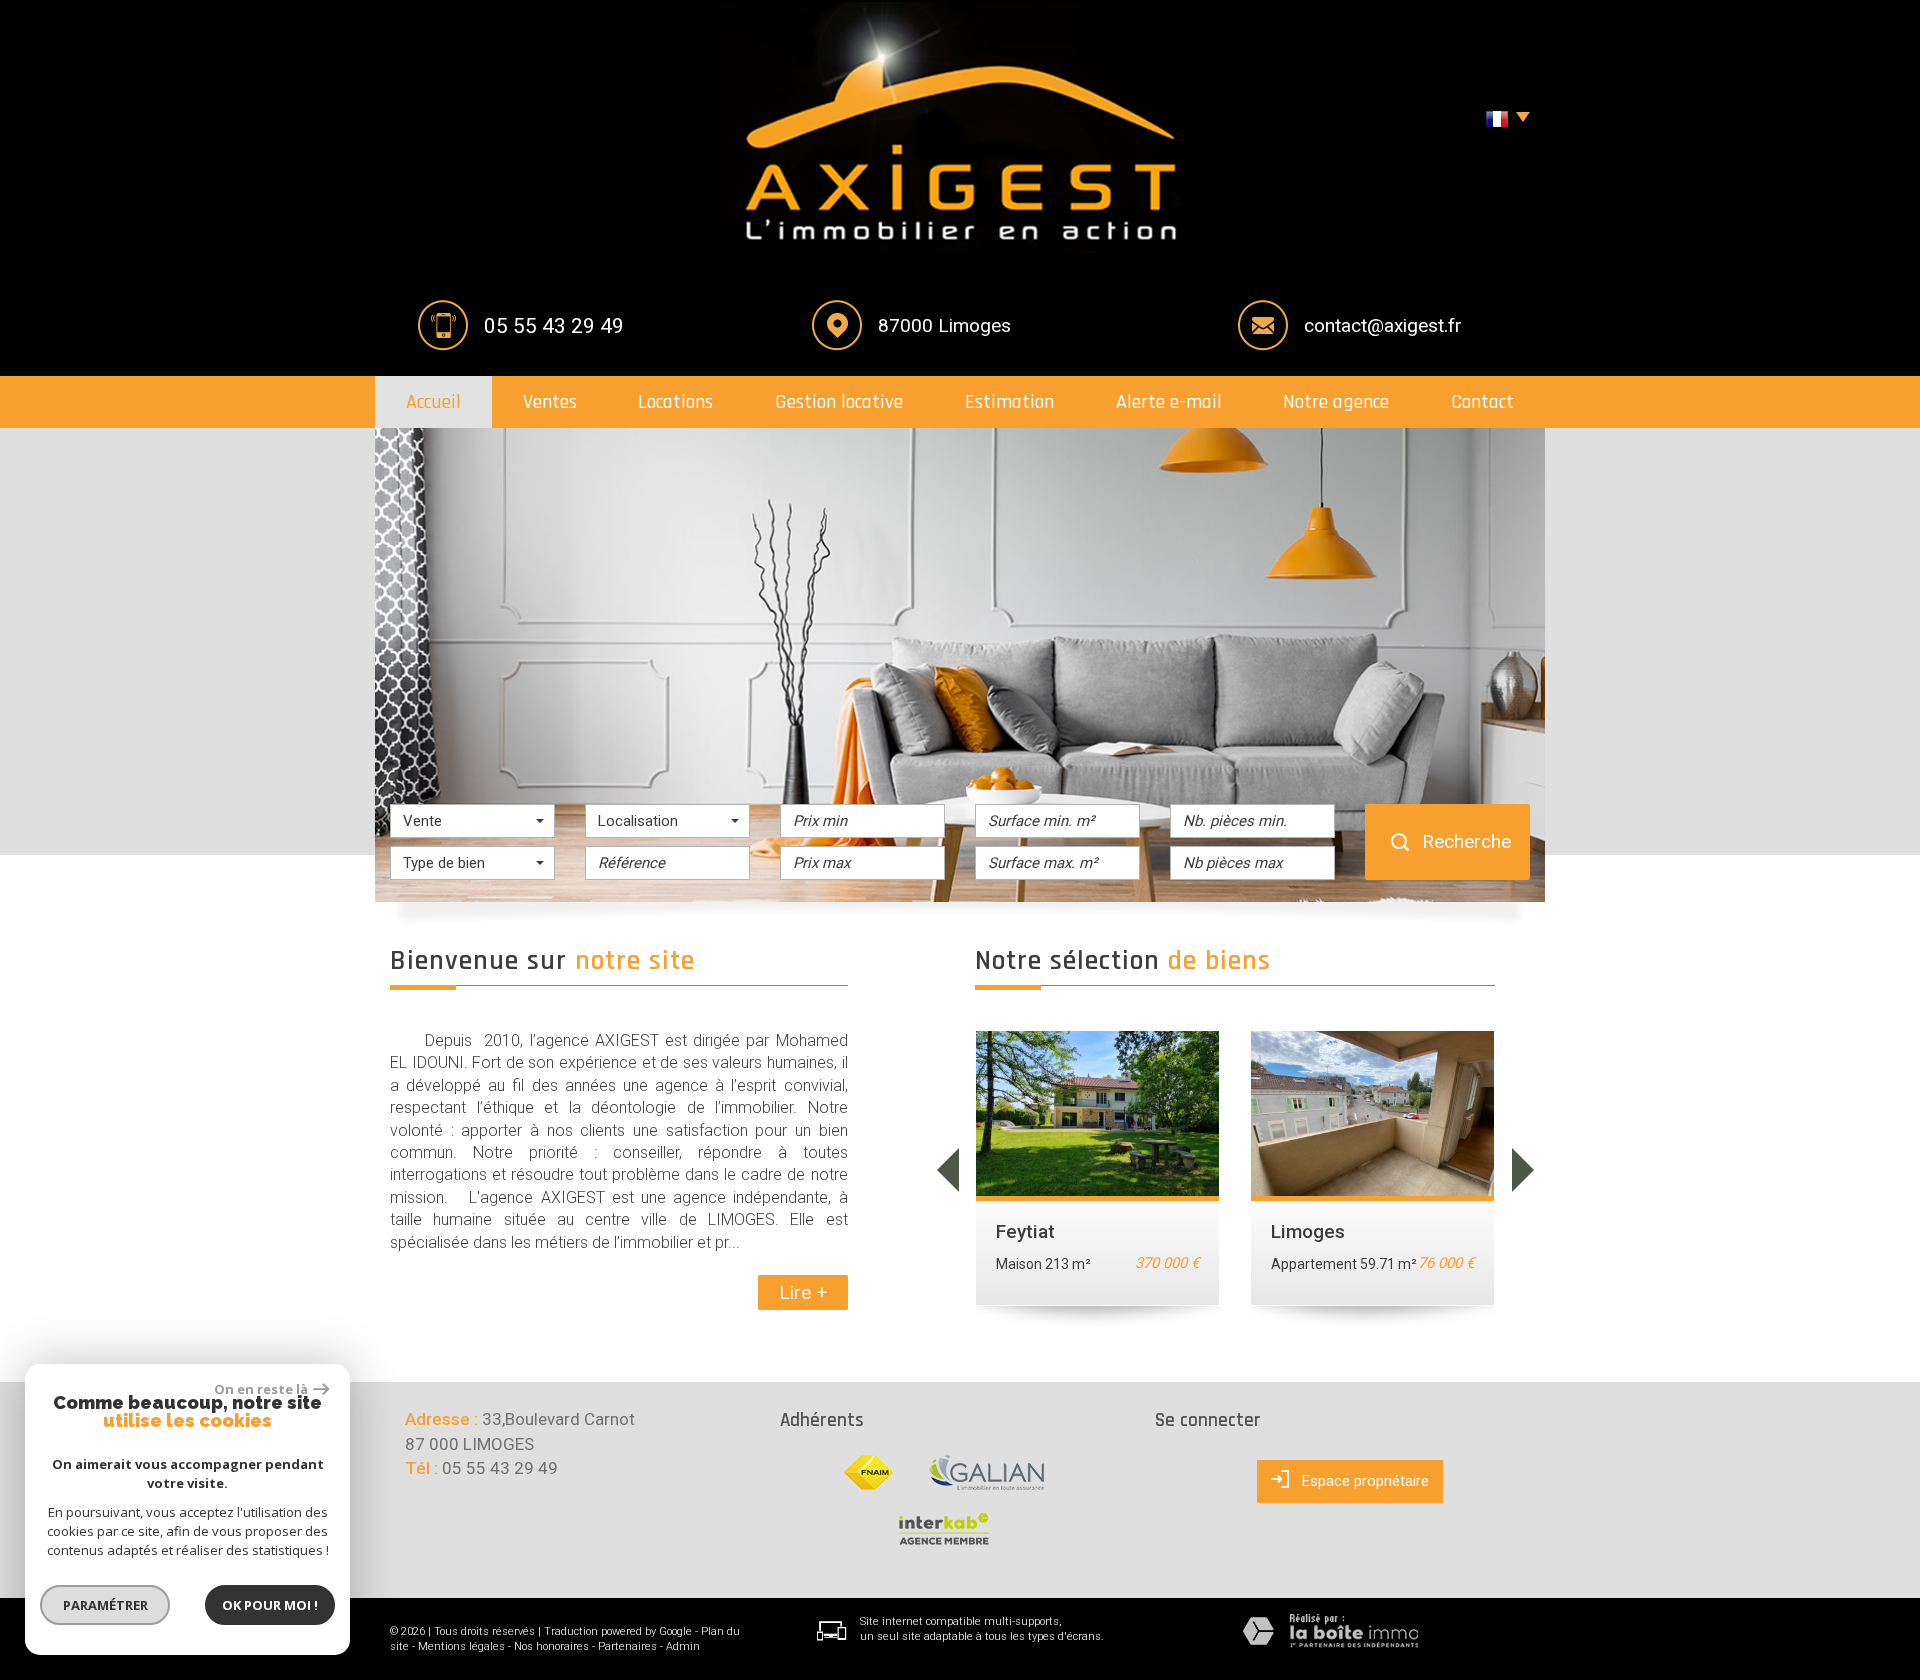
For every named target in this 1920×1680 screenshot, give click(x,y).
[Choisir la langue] (1502, 120)
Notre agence (1336, 402)
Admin (683, 1646)
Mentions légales (461, 1646)
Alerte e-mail (1169, 402)
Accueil (433, 402)
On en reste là (261, 1389)
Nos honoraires (551, 1646)
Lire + (803, 1292)
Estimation (1009, 402)
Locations (675, 402)
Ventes (550, 402)
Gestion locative (839, 402)
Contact (1482, 402)
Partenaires (627, 1646)
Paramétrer (105, 1605)
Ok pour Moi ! (270, 1605)
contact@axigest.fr (1383, 325)
